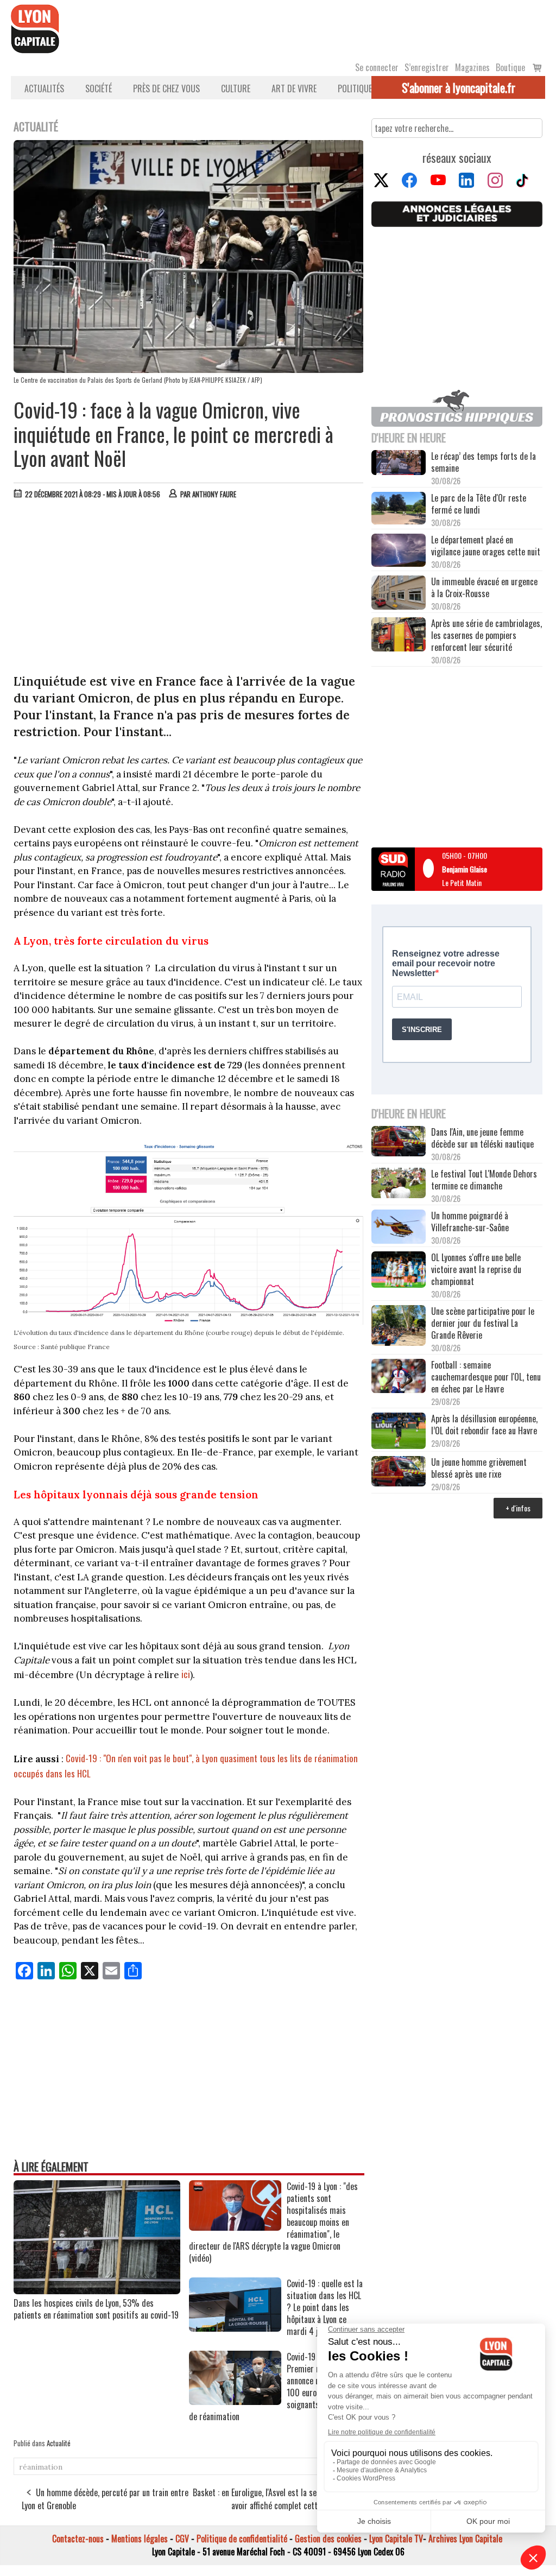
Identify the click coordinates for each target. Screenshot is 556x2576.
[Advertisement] (189, 589)
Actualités (44, 88)
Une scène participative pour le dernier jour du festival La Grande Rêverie (483, 1323)
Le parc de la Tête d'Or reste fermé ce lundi (479, 504)
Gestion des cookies (328, 2539)
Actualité (59, 2443)
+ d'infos (518, 1508)
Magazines (472, 67)
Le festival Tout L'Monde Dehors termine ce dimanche (484, 1180)
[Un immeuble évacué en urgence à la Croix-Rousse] (399, 594)
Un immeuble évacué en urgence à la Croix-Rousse (484, 587)
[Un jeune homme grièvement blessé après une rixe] (399, 1472)
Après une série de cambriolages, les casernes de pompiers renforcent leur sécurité (486, 635)
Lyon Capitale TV (396, 2539)
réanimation (41, 2467)
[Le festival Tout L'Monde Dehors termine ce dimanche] (399, 1184)
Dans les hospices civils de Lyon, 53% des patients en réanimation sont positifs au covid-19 (96, 2309)
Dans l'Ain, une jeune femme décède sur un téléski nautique (482, 1138)
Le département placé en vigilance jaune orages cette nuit (486, 546)
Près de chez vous (166, 88)
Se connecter (377, 67)
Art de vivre (294, 88)
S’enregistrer (427, 67)
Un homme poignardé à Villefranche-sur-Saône (470, 1221)
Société (99, 88)
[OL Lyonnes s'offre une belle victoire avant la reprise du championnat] (399, 1271)
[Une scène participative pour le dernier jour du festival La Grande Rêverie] (399, 1327)
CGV (182, 2539)
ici (186, 1674)
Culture (236, 88)
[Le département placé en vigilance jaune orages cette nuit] (399, 551)
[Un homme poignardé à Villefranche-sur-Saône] (399, 1228)
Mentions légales (140, 2539)
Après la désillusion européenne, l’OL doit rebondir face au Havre (484, 1425)
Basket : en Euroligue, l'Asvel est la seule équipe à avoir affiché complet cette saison (274, 2499)
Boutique (510, 67)
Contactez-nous (78, 2539)
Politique (355, 88)
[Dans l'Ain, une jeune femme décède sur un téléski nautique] (399, 1142)
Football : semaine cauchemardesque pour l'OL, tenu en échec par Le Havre (486, 1377)
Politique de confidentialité (242, 2539)
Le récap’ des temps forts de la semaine (484, 462)
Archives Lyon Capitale (465, 2539)
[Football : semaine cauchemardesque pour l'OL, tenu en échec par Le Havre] (399, 1377)
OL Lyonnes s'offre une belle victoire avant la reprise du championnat (476, 1269)
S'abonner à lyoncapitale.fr (459, 87)
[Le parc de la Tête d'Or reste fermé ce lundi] (399, 509)
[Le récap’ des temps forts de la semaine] (399, 464)
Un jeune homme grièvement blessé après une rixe (479, 1468)
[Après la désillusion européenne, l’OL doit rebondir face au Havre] (399, 1432)
